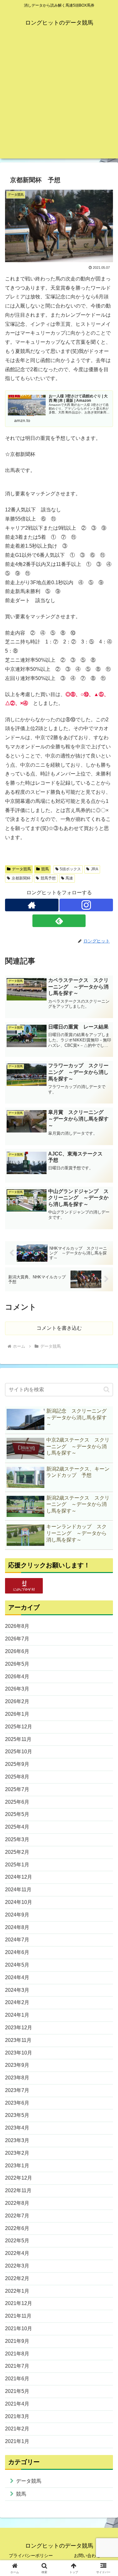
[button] (107, 1389)
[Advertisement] (59, 99)
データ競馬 (21, 869)
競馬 (45, 869)
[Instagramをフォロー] (86, 905)
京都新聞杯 (21, 878)
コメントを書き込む (59, 1328)
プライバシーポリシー (31, 2556)
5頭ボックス (70, 869)
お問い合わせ (87, 2556)
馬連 (69, 878)
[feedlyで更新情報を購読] (59, 921)
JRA (95, 869)
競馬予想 (48, 878)
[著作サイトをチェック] (32, 905)
